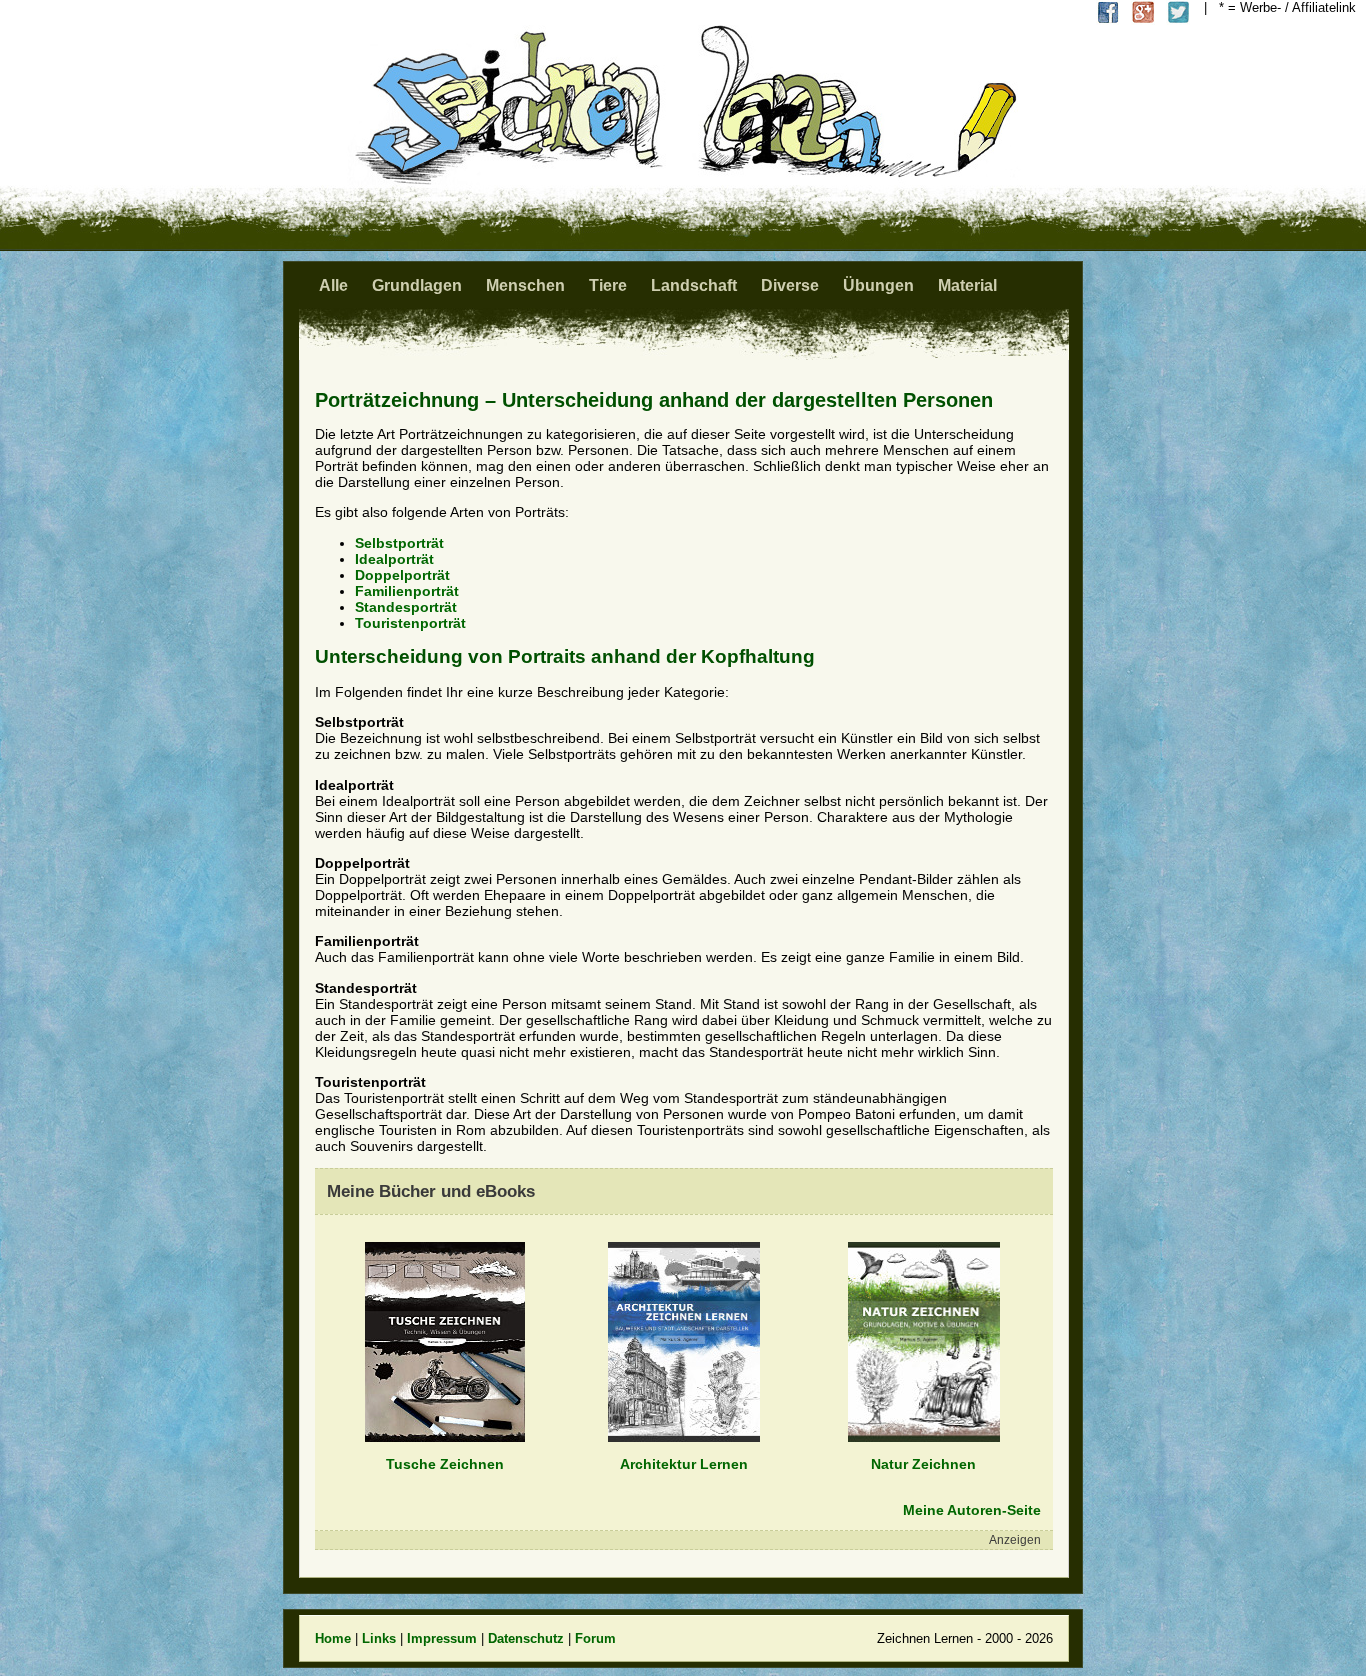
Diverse (790, 285)
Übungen (878, 285)
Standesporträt (406, 607)
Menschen (525, 285)
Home (333, 1638)
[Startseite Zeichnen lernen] (683, 179)
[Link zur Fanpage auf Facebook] (1108, 12)
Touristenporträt (410, 623)
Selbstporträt (399, 543)
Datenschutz (526, 1638)
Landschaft (694, 285)
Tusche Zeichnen (445, 1464)
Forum (595, 1638)
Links (379, 1638)
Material (967, 285)
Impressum (442, 1638)
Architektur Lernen (684, 1464)
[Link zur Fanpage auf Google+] (1143, 12)
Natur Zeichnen (923, 1464)
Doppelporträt (402, 575)
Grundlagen (417, 285)
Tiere (608, 285)
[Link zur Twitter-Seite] (1178, 12)
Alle (333, 285)
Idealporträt (394, 559)
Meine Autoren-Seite (972, 1510)
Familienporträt (407, 591)
